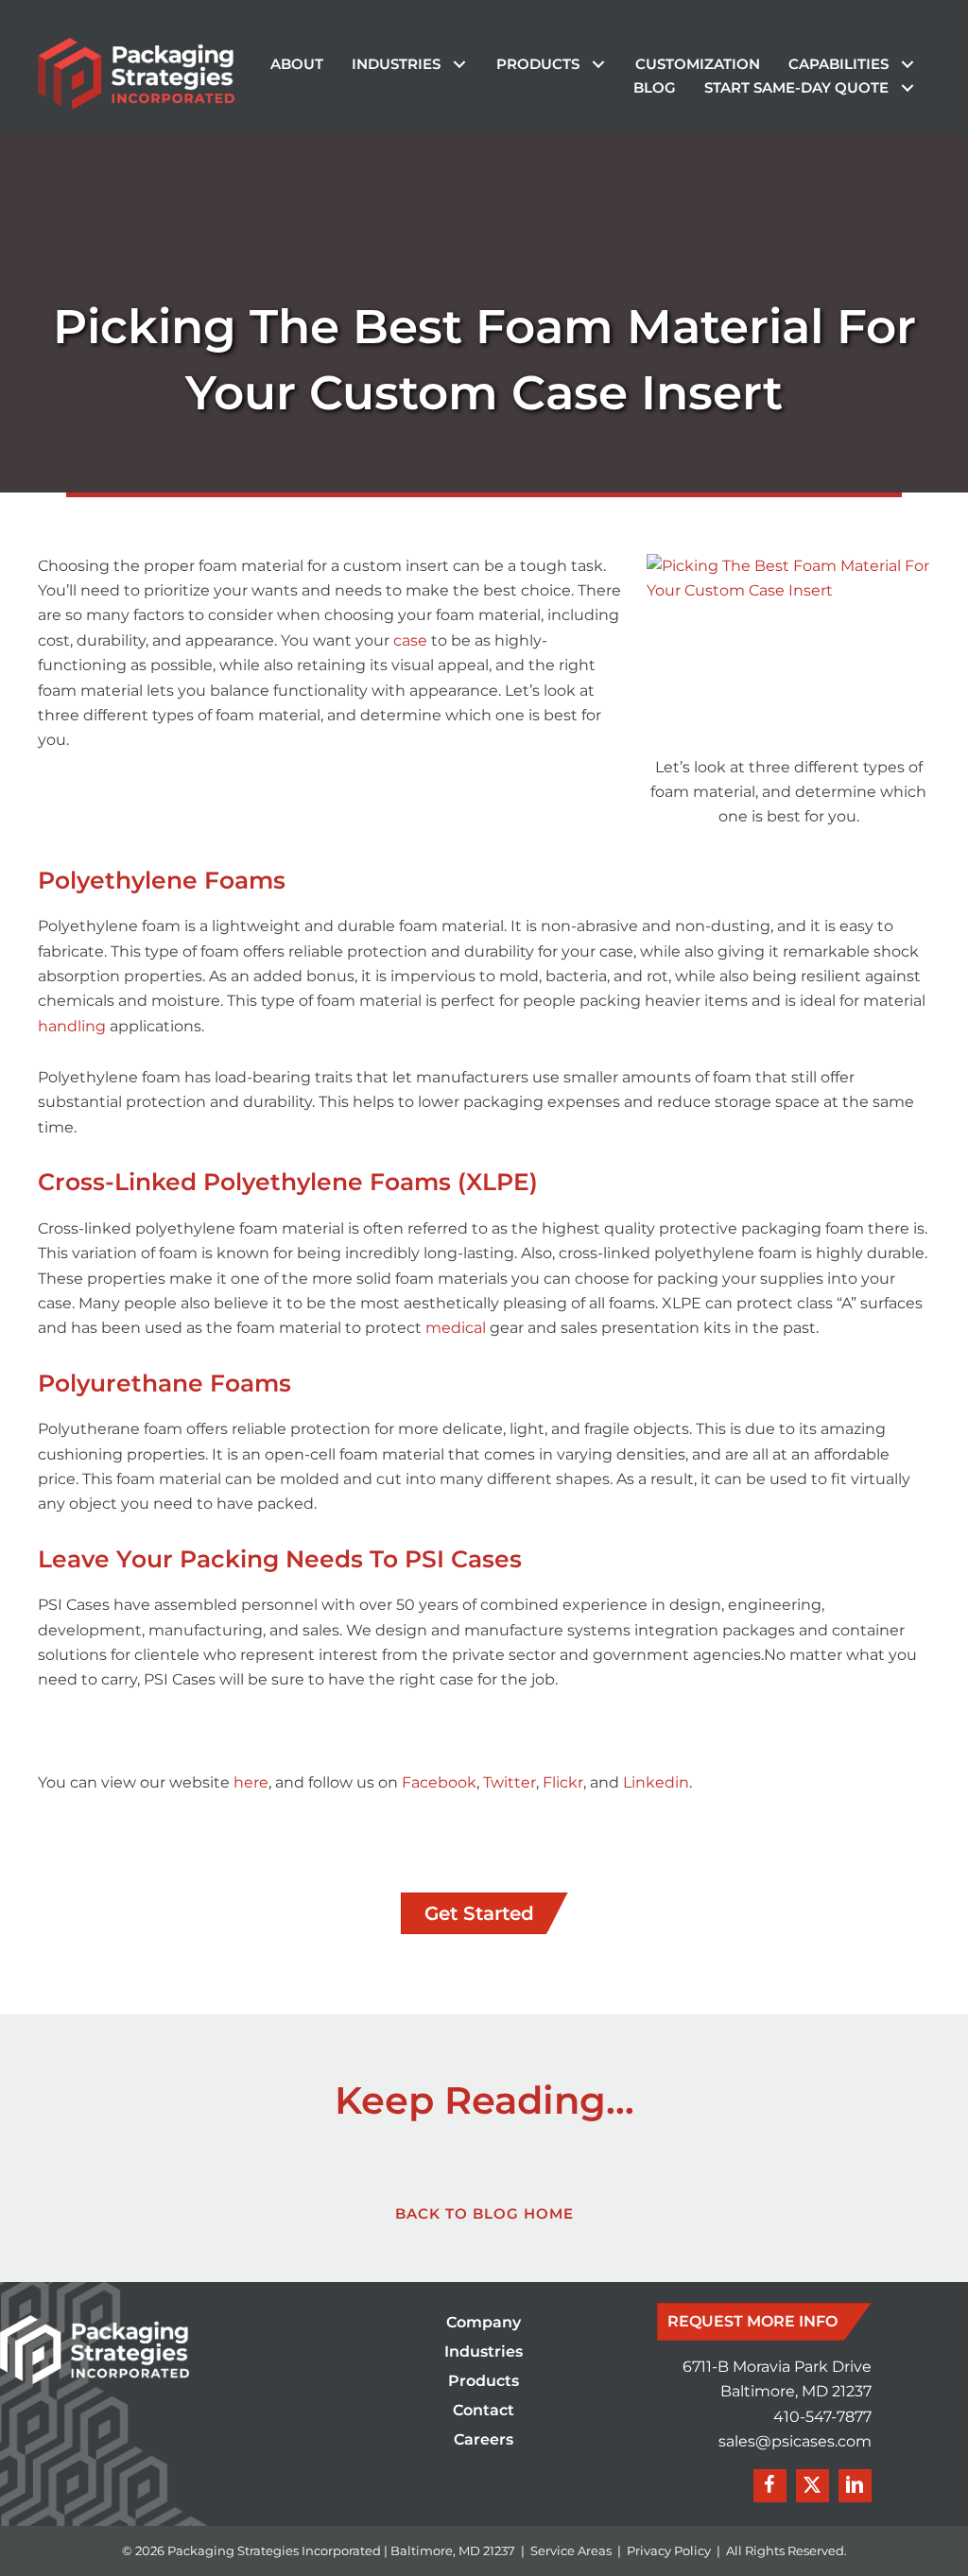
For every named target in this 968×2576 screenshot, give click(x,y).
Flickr (563, 1782)
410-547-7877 (822, 2417)
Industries (484, 2352)
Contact (484, 2411)
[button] (459, 65)
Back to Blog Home (484, 2213)
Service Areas (571, 2550)
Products (484, 2382)
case (412, 640)
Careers (484, 2440)
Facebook (439, 1782)
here (251, 1782)
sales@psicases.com (795, 2441)
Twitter (510, 1782)
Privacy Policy (669, 2550)
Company (484, 2323)
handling (74, 1026)
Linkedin (656, 1782)
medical (458, 1328)
